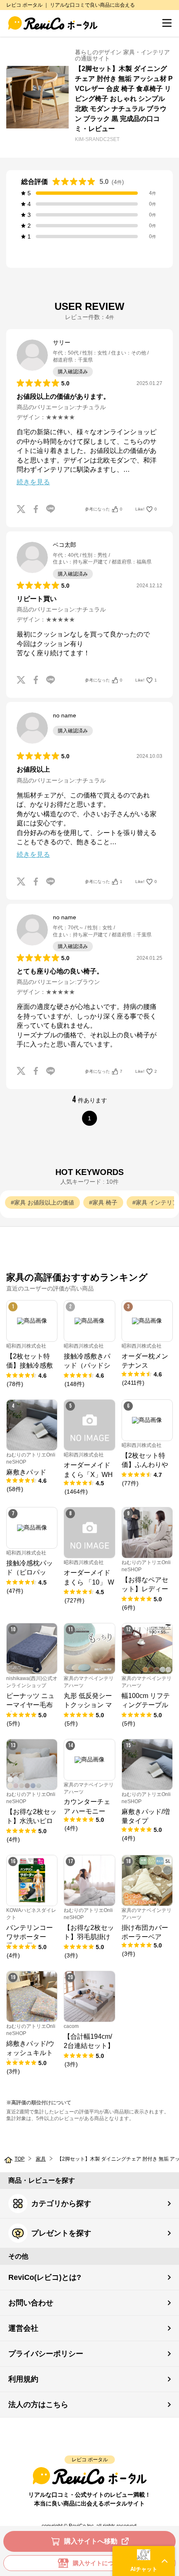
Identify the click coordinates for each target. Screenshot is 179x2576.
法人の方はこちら (38, 2405)
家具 (41, 2159)
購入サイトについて (99, 2563)
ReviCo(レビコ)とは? (45, 2277)
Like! (146, 509)
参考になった (104, 509)
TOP (20, 2159)
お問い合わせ (31, 2303)
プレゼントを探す (61, 2233)
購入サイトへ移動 (91, 2541)
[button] (144, 2561)
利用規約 (23, 2379)
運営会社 (23, 2328)
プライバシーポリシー (46, 2354)
